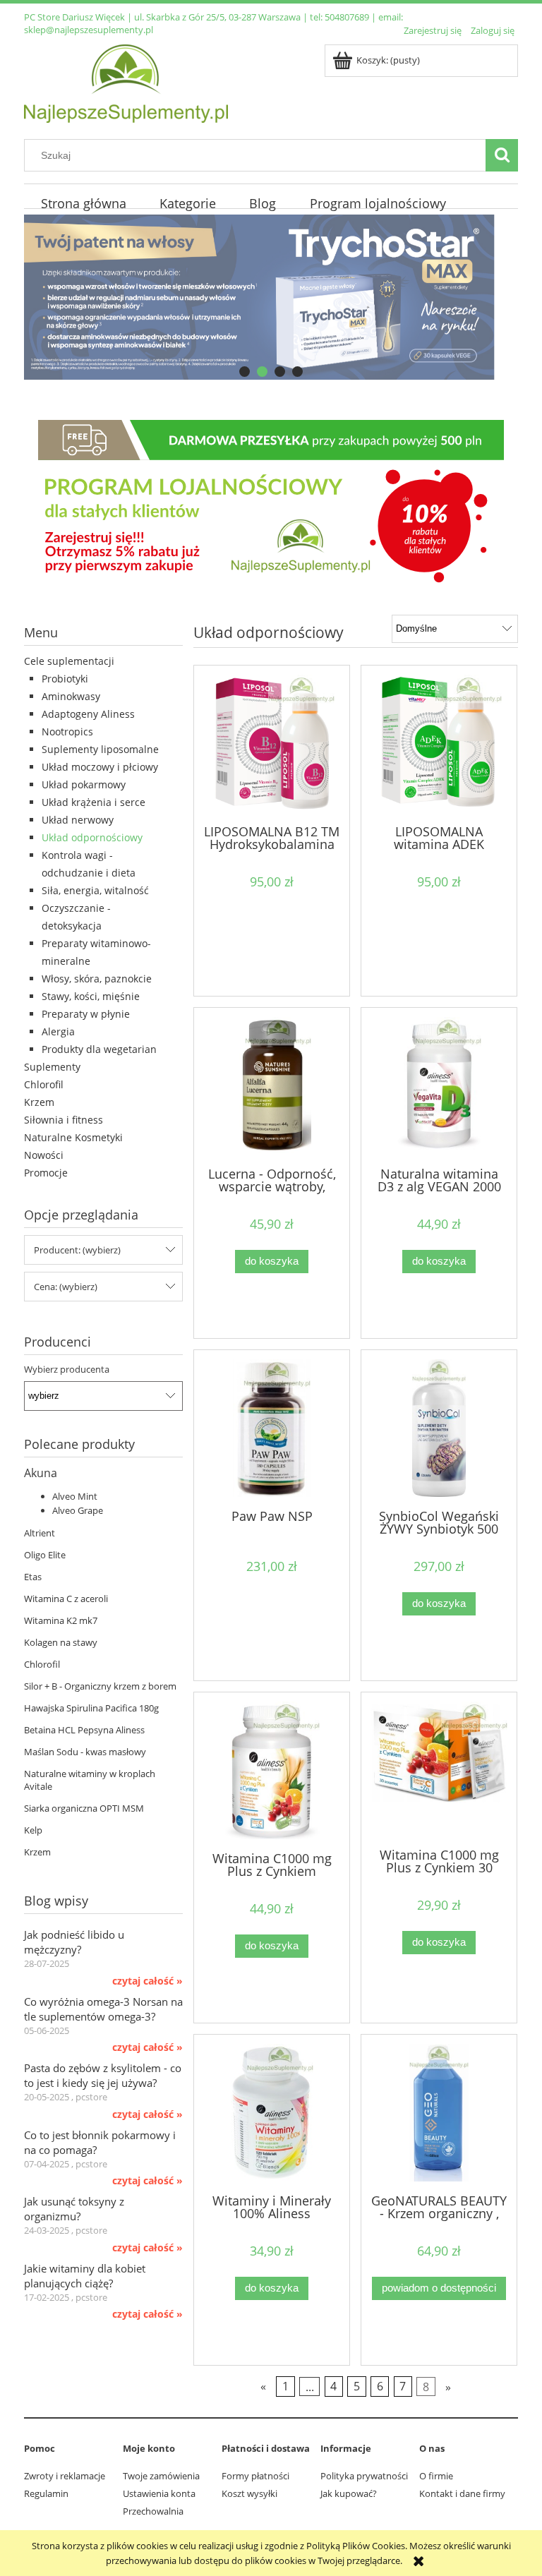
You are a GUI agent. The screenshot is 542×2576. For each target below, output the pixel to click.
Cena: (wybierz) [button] (66, 1287)
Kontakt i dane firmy (462, 2493)
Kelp (33, 1830)
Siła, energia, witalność (95, 890)
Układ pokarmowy (84, 784)
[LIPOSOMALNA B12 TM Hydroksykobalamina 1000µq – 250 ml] (272, 744)
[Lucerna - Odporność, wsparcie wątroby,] (272, 1086)
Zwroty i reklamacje (65, 2476)
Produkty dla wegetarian (99, 1049)
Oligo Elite (45, 1555)
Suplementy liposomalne (100, 749)
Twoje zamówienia (161, 2476)
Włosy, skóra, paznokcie (97, 979)
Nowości (44, 1155)
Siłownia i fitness (64, 1120)
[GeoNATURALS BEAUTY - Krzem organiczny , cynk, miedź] (439, 2113)
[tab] (245, 372)
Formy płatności (255, 2476)
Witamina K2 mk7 (61, 1620)
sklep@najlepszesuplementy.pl (89, 30)
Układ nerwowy (78, 820)
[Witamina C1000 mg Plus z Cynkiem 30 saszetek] (439, 1769)
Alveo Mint (75, 1496)
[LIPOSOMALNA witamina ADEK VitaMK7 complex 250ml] (439, 744)
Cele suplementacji (69, 661)
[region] (271, 297)
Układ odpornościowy (92, 837)
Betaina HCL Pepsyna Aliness (84, 1730)
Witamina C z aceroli (66, 1599)
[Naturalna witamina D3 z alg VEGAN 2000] (439, 1086)
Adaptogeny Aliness (88, 714)
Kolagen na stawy (61, 1642)
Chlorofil (44, 1084)
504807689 (347, 17)
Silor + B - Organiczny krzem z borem (100, 1686)
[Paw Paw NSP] (272, 1428)
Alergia (58, 1031)
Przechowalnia (153, 2511)
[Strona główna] (126, 81)
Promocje (46, 1173)
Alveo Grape (78, 1510)
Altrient (40, 1533)
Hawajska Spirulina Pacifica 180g (91, 1708)
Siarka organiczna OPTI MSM (84, 1808)
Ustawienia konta (159, 2493)
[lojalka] (271, 504)
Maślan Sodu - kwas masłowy (85, 1752)
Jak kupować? (349, 2493)
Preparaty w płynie (86, 1014)
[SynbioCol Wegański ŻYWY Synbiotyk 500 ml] (439, 1428)
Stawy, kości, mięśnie (91, 996)
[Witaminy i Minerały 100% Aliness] (272, 2113)
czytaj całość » (147, 1981)
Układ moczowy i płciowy (100, 767)
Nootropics (67, 732)
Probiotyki (65, 679)
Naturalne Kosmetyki (73, 1137)
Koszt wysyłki (249, 2493)
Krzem (39, 1102)
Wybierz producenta (67, 1369)
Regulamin (46, 2493)
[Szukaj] (502, 155)
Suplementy (52, 1067)
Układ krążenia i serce (94, 802)
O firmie (436, 2476)
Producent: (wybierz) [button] (77, 1250)
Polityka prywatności (364, 2476)
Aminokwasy (71, 696)
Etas (33, 1577)
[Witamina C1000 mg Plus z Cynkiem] (272, 1770)
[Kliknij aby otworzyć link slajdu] (271, 297)
